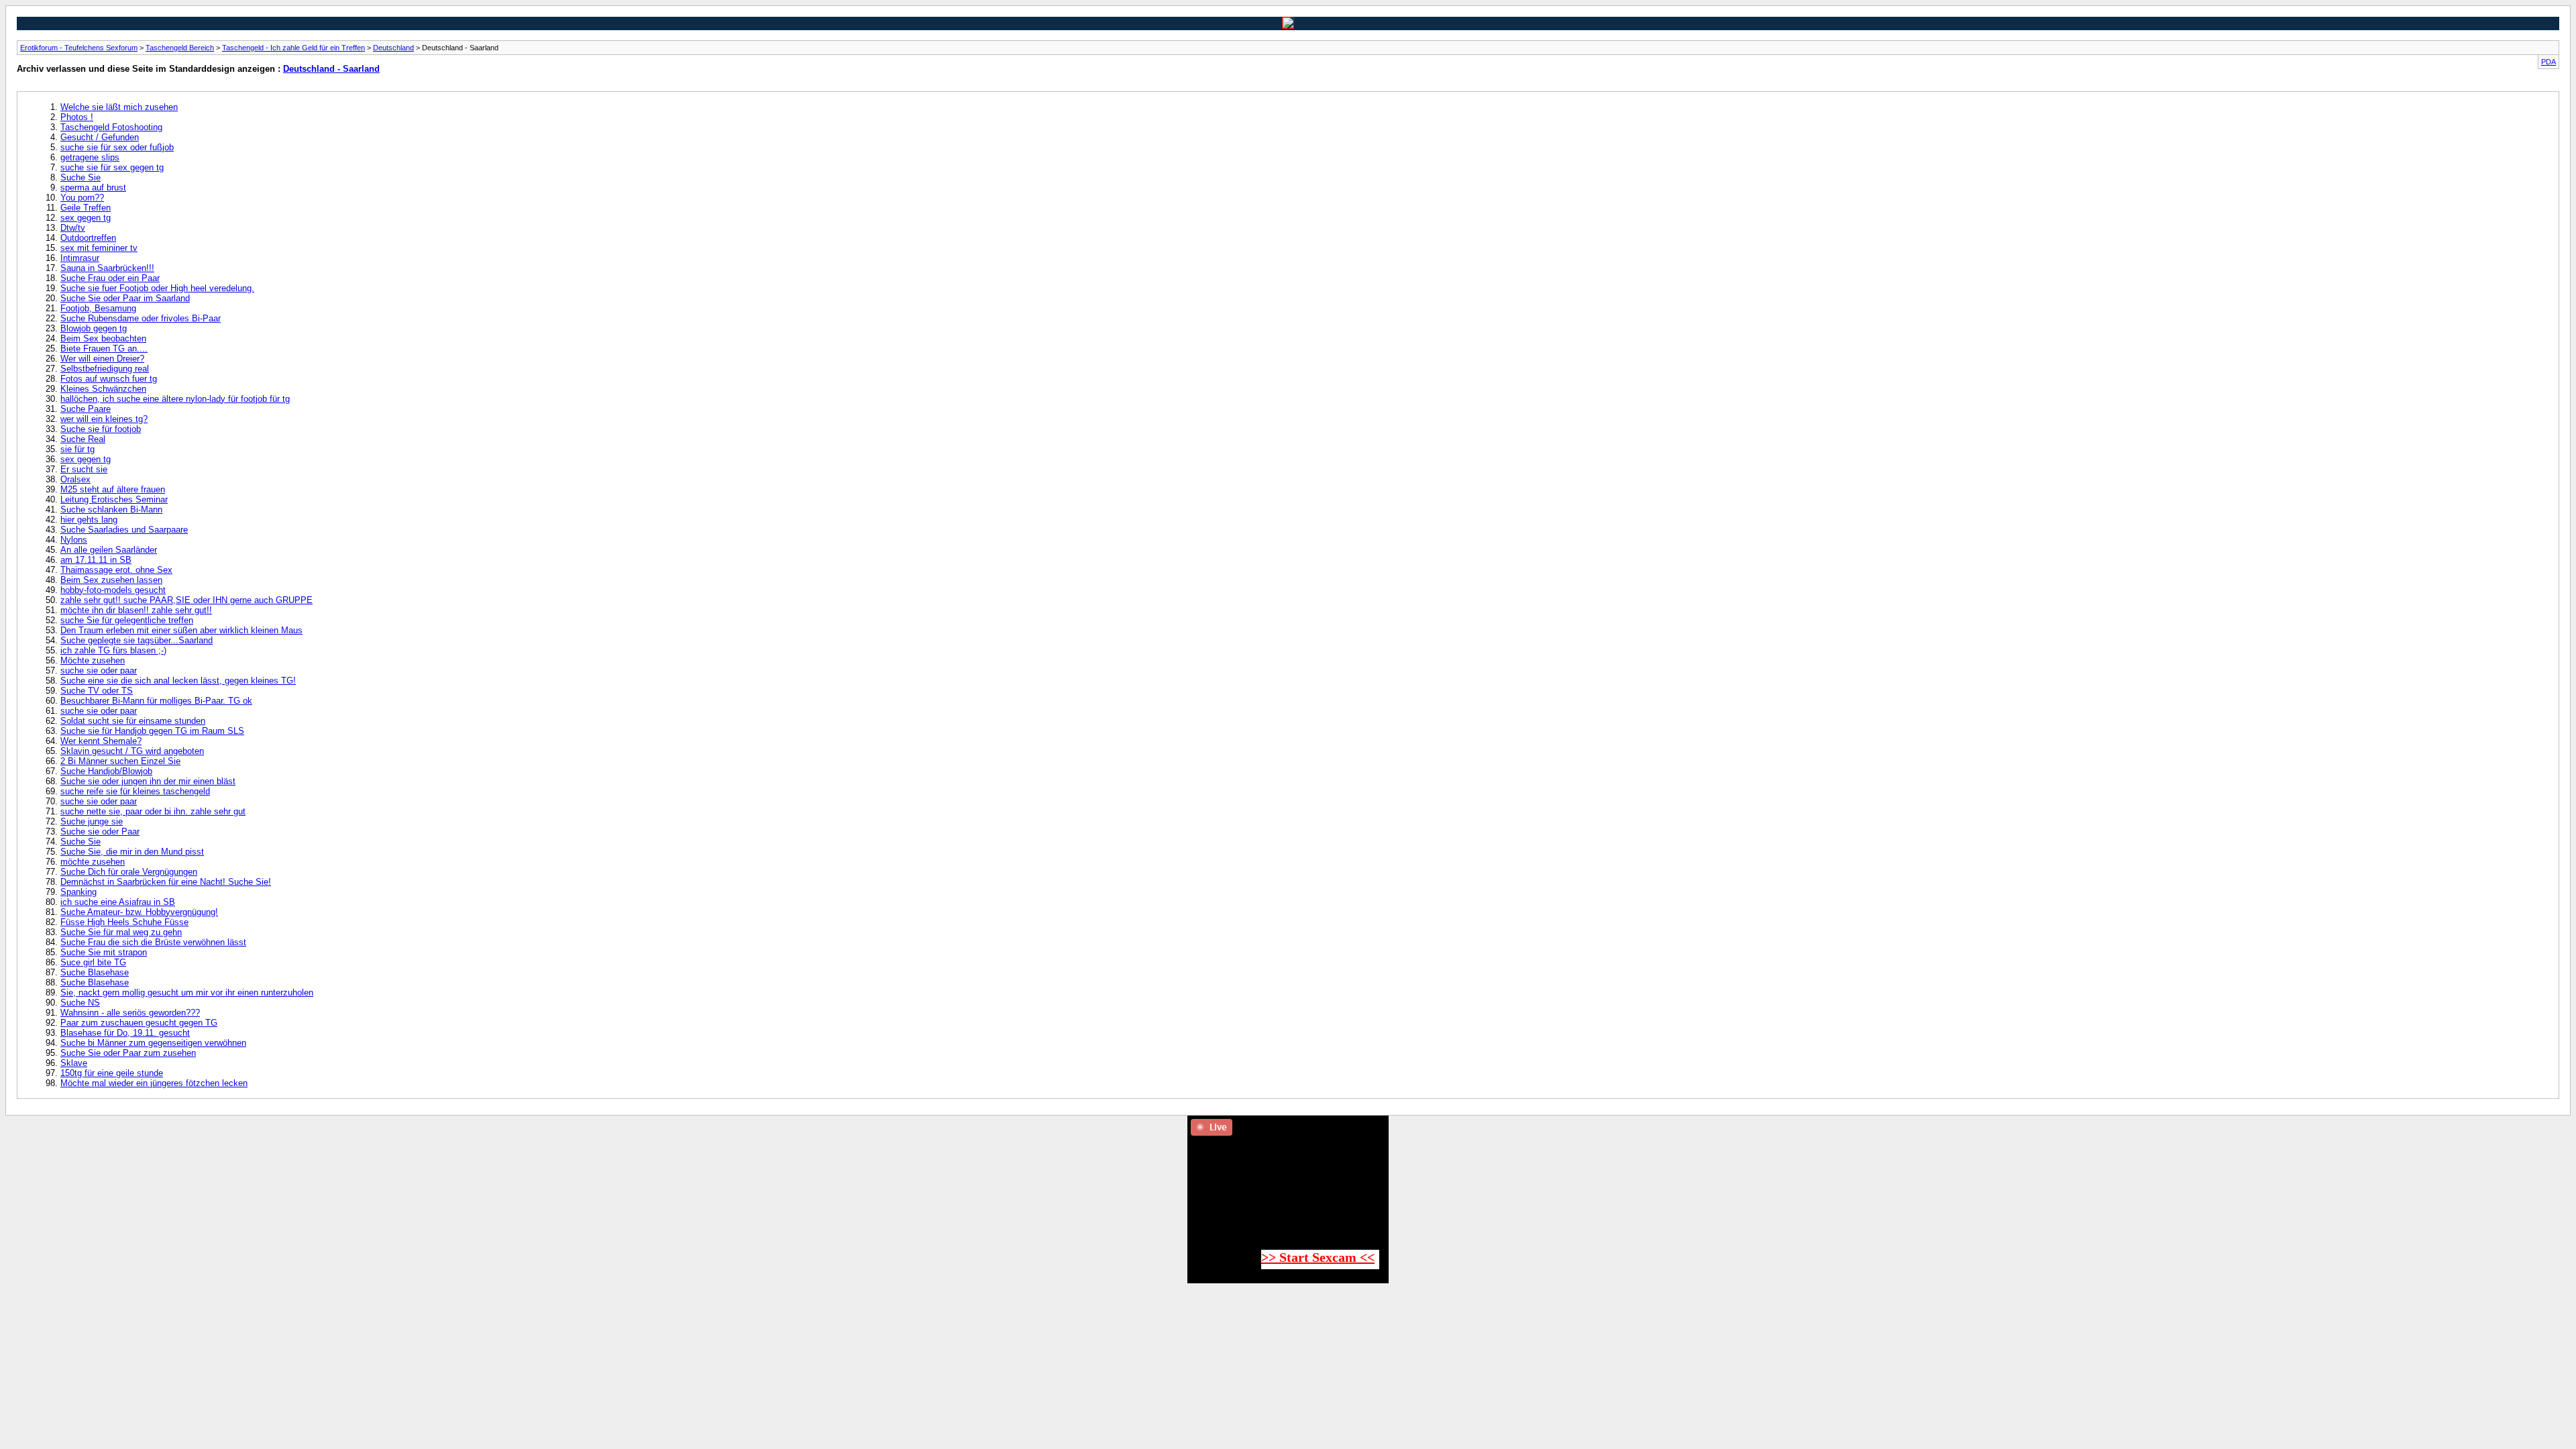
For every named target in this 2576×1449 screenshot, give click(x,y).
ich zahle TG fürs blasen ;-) (113, 650)
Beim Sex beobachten (103, 338)
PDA (2548, 62)
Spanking (78, 892)
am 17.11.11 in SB (96, 560)
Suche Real (83, 439)
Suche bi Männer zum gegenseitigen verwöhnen (153, 1043)
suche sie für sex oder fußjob (117, 147)
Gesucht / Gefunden (100, 137)
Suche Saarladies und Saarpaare (124, 530)
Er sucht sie (84, 469)
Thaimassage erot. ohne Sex (116, 570)
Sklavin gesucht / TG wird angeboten (132, 751)
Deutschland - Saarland (331, 69)
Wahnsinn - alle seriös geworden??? (130, 1013)
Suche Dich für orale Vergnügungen (129, 872)
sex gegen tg (86, 218)
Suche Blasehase (95, 972)
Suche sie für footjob (101, 429)
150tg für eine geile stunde (112, 1073)
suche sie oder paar (99, 670)
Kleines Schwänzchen (103, 389)
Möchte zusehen (93, 660)
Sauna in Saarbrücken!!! (107, 268)
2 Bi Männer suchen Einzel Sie (120, 761)
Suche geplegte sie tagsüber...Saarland (137, 640)
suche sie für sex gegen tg (112, 167)
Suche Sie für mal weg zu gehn (121, 932)
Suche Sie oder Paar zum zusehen (128, 1053)
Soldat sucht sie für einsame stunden (133, 721)
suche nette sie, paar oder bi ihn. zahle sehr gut (153, 811)
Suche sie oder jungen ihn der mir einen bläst (148, 781)
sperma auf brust (93, 187)
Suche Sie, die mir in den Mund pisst (132, 852)
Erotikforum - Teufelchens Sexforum (79, 48)
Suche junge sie (92, 821)
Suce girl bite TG (93, 962)
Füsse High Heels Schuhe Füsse (124, 922)
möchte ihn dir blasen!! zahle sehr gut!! (136, 610)
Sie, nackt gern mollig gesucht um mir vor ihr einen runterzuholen (187, 992)
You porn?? (82, 198)
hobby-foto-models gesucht (113, 590)
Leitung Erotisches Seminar (114, 499)
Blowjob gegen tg (94, 328)
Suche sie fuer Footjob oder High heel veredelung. (157, 288)
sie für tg (77, 449)
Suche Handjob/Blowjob (106, 771)
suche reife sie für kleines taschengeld (135, 791)
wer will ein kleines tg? (104, 419)
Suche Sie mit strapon (104, 952)
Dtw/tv (73, 228)
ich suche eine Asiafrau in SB (118, 902)
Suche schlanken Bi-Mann (111, 509)
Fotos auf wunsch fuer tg (109, 379)
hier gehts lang (89, 520)
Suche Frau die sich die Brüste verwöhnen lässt (153, 942)
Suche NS (80, 1003)
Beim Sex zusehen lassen (111, 580)
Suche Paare (86, 409)
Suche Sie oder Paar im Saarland (125, 298)
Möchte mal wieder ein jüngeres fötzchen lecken (154, 1083)
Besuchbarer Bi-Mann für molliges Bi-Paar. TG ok (156, 701)
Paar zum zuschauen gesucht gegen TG (139, 1023)
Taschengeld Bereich (180, 48)
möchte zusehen (93, 862)
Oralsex (75, 479)
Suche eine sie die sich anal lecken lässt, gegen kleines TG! (178, 681)
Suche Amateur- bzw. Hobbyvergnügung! (139, 912)
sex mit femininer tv (99, 248)
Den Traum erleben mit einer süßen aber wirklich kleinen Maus (181, 630)
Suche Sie (80, 177)
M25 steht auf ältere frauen (113, 489)
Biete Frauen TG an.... (104, 348)
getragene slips (90, 157)
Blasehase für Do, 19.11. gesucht (125, 1033)
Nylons (74, 540)
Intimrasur (80, 258)
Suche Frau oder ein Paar (110, 278)
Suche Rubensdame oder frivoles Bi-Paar (141, 318)
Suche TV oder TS (97, 691)
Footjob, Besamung (98, 308)
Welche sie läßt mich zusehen (119, 107)
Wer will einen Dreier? (102, 359)
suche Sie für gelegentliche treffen (127, 620)
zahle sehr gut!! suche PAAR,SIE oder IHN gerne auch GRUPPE (186, 600)
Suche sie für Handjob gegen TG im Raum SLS (152, 731)
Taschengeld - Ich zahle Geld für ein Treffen (293, 48)
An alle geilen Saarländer (109, 550)
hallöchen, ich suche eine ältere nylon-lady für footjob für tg (175, 399)
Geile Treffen (86, 208)
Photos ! (77, 117)
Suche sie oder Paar (100, 831)
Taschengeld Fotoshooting (111, 127)
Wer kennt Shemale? (101, 741)
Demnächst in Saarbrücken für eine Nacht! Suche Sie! (166, 882)
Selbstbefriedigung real (105, 369)
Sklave (74, 1063)
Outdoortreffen (88, 238)
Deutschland (393, 48)
